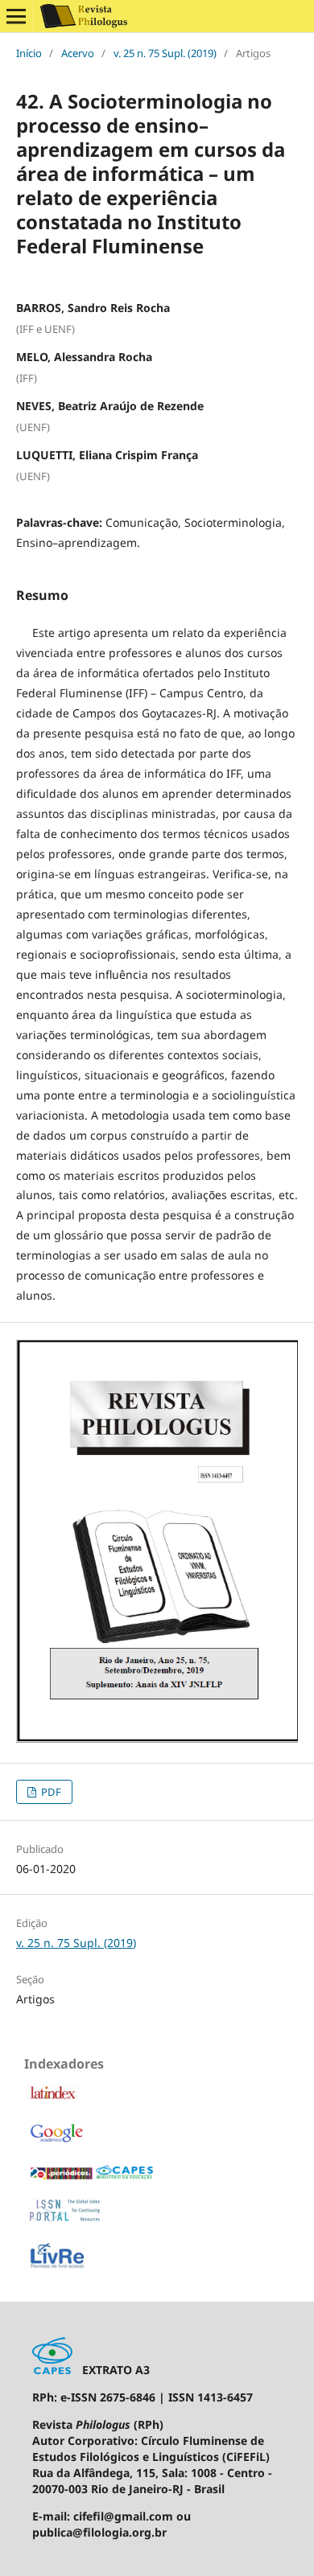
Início (29, 53)
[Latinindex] (52, 2096)
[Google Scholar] (56, 2141)
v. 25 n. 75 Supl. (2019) (165, 53)
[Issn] (65, 2218)
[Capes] (92, 2177)
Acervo (78, 53)
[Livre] (57, 2267)
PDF (50, 1792)
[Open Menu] (16, 16)
